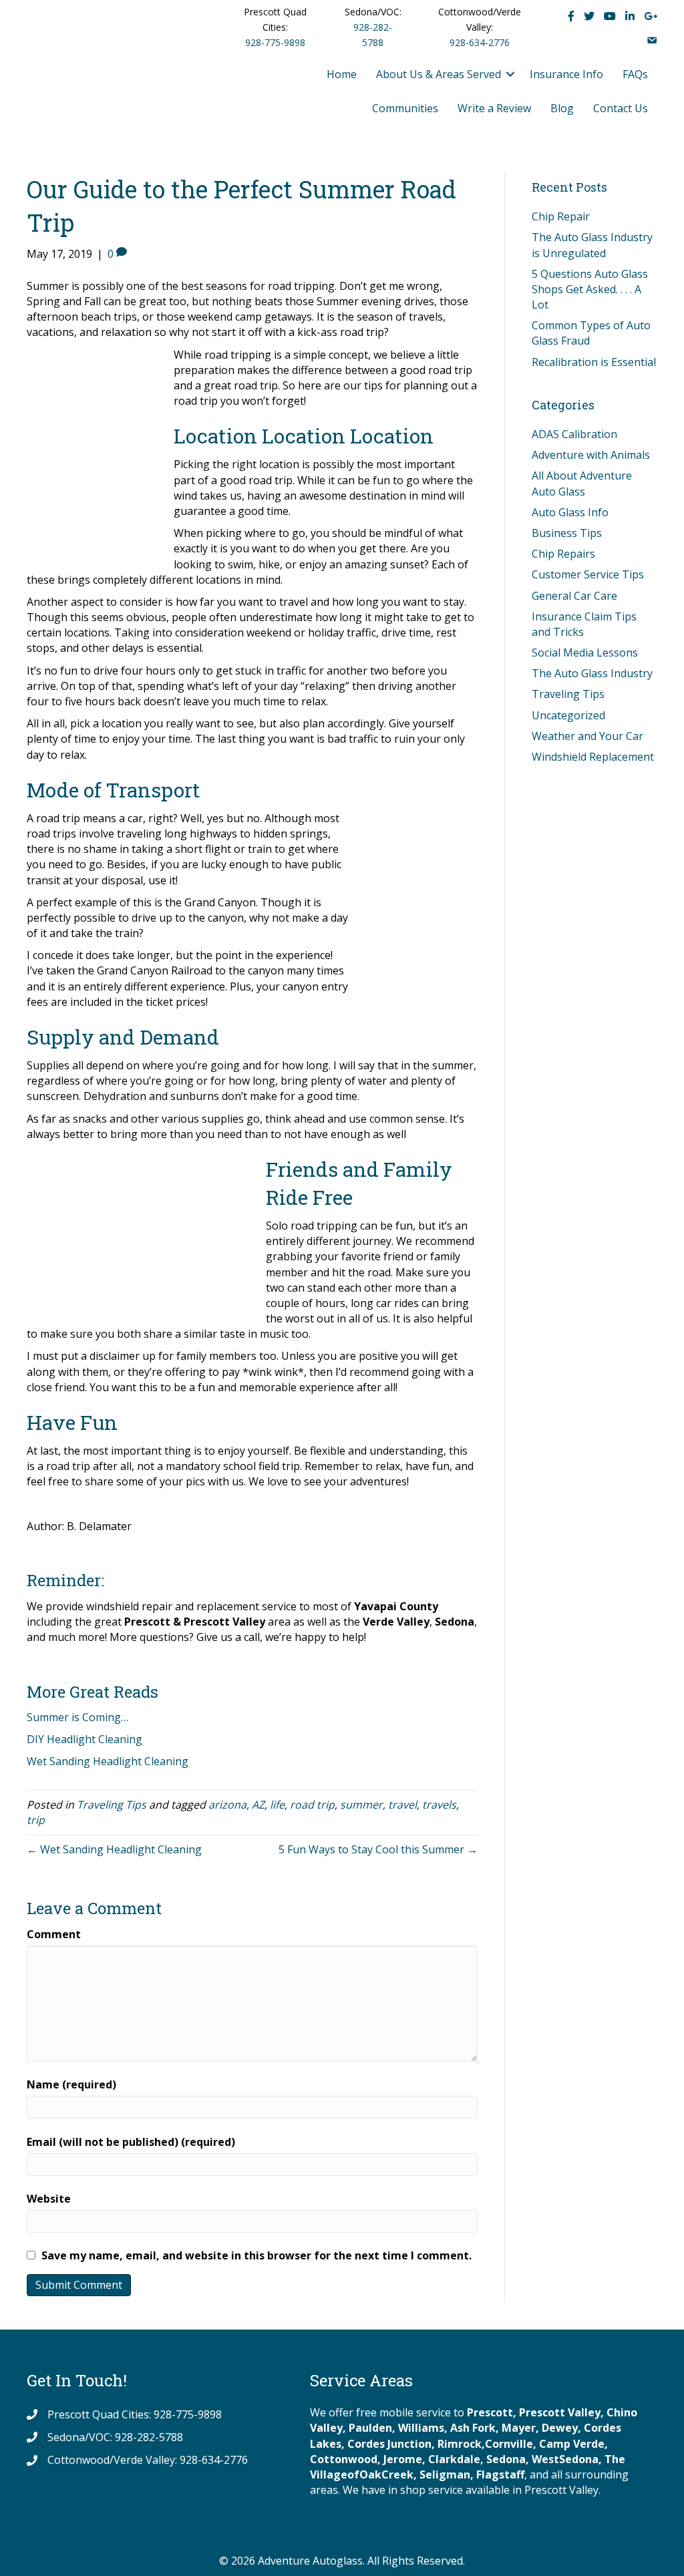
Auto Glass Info (570, 512)
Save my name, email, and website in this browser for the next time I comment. (256, 2255)
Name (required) (71, 2084)
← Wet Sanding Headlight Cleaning (114, 1849)
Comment (54, 1934)
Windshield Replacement (593, 757)
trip (36, 1820)
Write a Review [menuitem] (494, 108)
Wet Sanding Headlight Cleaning (108, 1761)
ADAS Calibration (574, 434)
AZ (258, 1805)
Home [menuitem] (342, 74)
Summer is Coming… (77, 1717)
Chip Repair (561, 216)
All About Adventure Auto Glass (582, 483)
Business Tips (567, 533)
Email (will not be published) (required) (131, 2142)
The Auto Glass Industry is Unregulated (592, 245)
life (277, 1805)
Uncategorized (568, 715)
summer (361, 1805)
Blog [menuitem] (562, 108)
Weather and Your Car (587, 736)
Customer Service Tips (588, 574)
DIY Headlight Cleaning (84, 1739)
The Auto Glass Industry (592, 673)
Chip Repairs (563, 554)
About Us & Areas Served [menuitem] (439, 74)
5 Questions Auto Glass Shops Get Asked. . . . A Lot (590, 289)
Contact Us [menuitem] (621, 108)
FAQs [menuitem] (635, 74)
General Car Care (574, 596)
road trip (312, 1805)
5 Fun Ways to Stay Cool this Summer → (378, 1849)
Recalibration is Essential (594, 362)
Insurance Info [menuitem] (566, 74)
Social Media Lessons (585, 653)
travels (439, 1805)
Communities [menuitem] (405, 108)
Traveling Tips (112, 1805)
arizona (227, 1805)
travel (402, 1805)
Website (49, 2199)
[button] (510, 74)
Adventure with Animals (591, 455)
